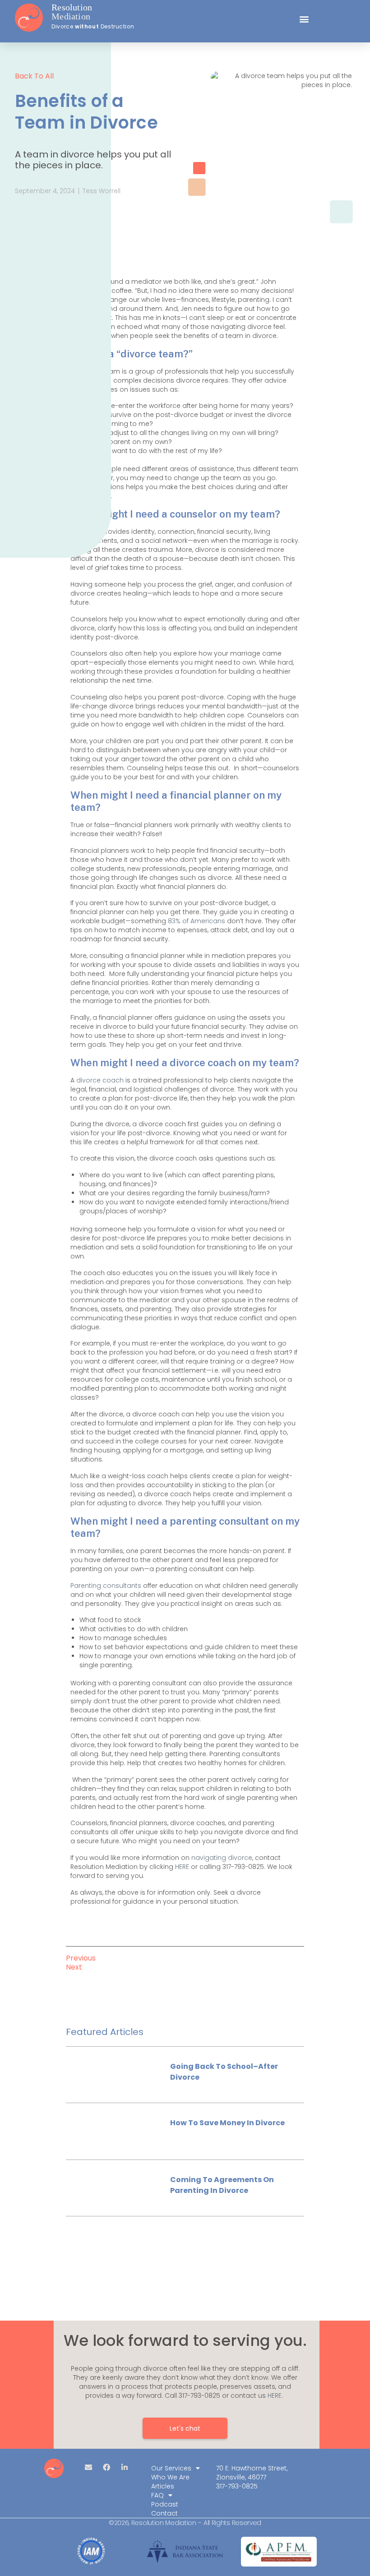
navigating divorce (222, 1858)
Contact (164, 2513)
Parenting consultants (106, 1586)
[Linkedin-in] (125, 2467)
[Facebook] (106, 2467)
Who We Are (170, 2477)
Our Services (171, 2468)
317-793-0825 (237, 2486)
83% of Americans (196, 921)
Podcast (165, 2504)
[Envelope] (88, 2467)
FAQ (157, 2495)
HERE (182, 1867)
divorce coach (100, 1080)
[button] (304, 19)
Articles (163, 2486)
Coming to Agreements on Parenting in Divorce (222, 2185)
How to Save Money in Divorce (227, 2123)
